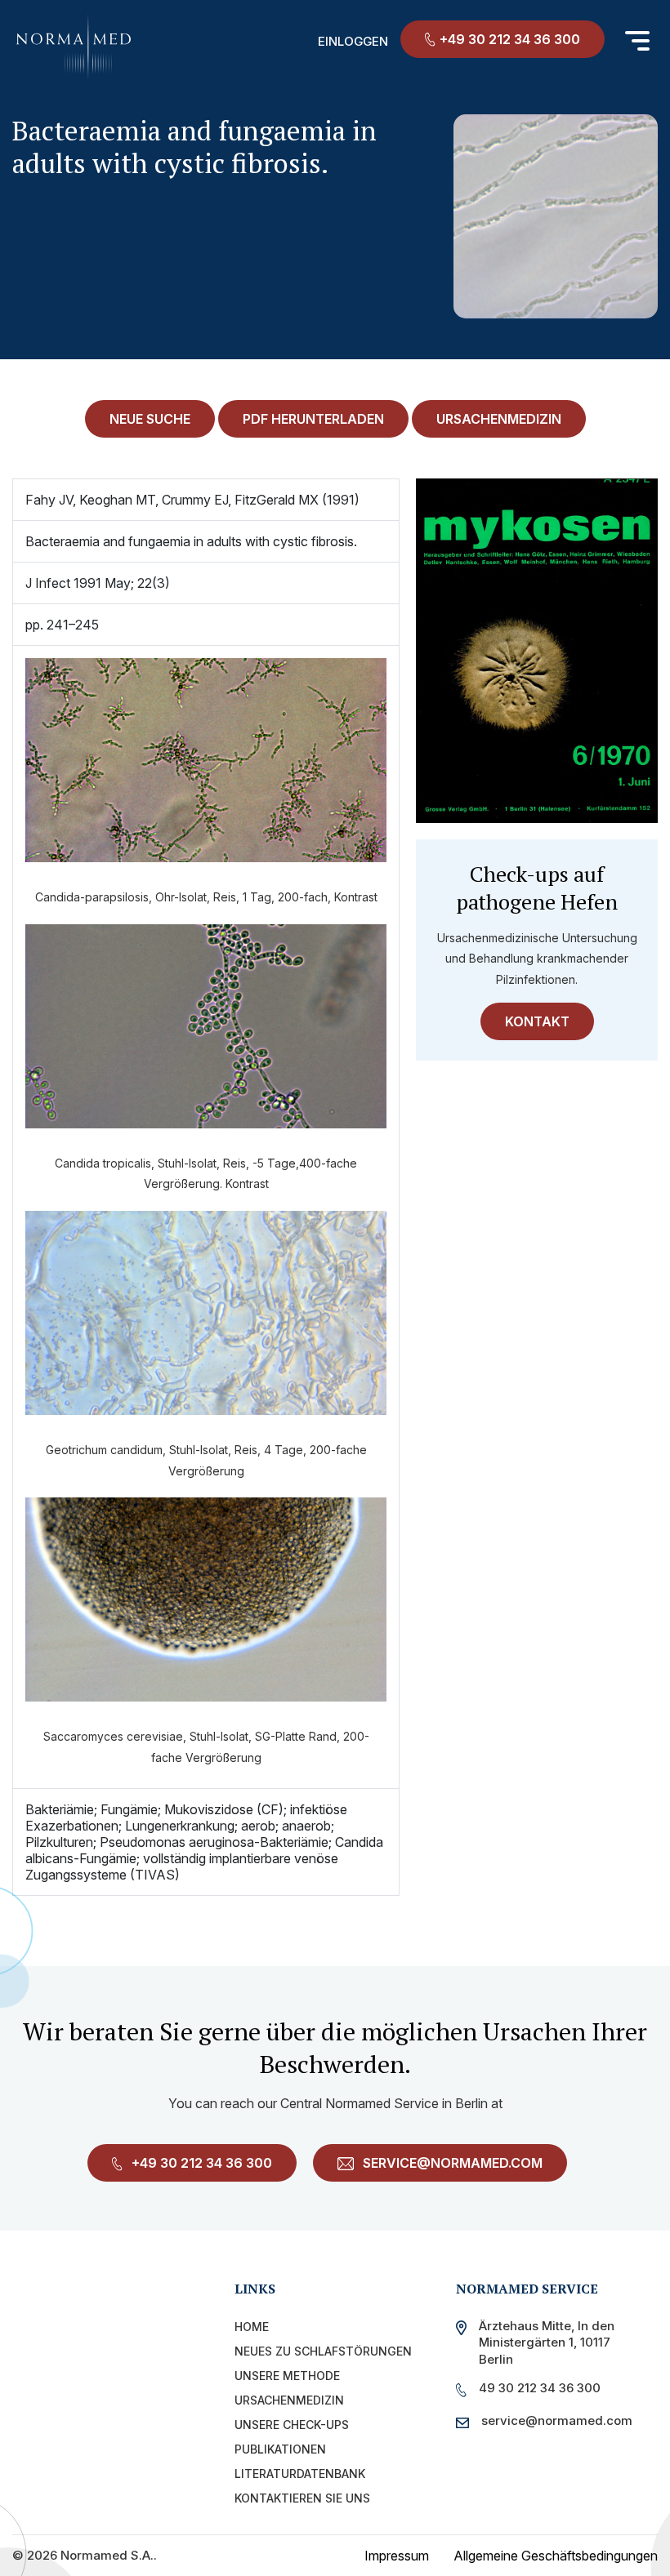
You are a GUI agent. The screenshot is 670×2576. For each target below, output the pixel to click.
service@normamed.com (451, 2163)
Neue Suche (150, 419)
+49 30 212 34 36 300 (510, 39)
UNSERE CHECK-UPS (292, 2425)
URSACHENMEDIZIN (499, 419)
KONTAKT (537, 1021)
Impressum (397, 2556)
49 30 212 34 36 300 (540, 2388)
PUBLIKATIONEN (280, 2449)
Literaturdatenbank (300, 2474)
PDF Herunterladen (313, 419)
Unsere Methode (287, 2376)
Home (252, 2327)
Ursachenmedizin (289, 2400)
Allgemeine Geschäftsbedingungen (556, 2556)
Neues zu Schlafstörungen (323, 2351)
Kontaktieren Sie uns (302, 2498)
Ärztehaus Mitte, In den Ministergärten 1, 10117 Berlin (547, 2342)
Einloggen (353, 41)
